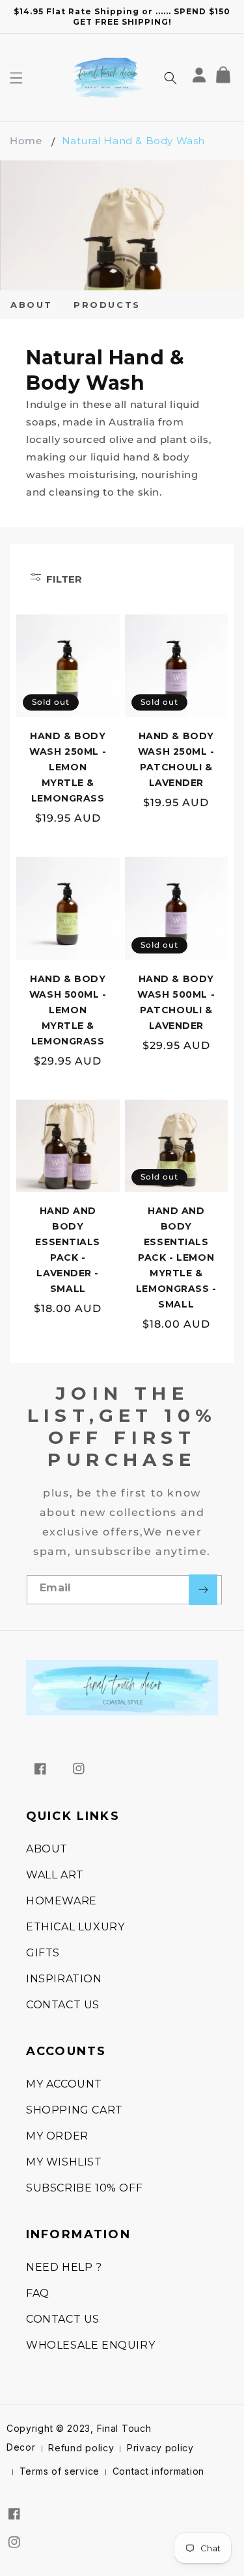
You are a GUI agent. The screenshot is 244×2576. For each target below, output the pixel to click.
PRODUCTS (107, 305)
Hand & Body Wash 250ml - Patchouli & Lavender (176, 759)
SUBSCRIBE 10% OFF (84, 2188)
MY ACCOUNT (64, 2084)
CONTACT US (63, 2005)
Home (26, 141)
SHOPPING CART (75, 2110)
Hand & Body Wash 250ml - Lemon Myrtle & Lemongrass (68, 767)
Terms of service (60, 2471)
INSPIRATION (64, 1979)
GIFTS (43, 1953)
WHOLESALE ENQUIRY (90, 2345)
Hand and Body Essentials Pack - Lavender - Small (68, 1250)
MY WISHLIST (64, 2162)
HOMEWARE (61, 1901)
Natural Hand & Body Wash (133, 141)
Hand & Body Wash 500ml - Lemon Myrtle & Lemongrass (68, 1010)
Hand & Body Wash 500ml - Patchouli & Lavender (176, 1002)
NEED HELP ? (64, 2267)
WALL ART (55, 1875)
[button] (16, 78)
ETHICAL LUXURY (75, 1927)
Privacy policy (160, 2448)
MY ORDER (57, 2136)
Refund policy (81, 2448)
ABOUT (32, 305)
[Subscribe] (203, 1590)
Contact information (158, 2471)
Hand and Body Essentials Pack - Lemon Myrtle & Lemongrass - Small (176, 1257)
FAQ (38, 2293)
